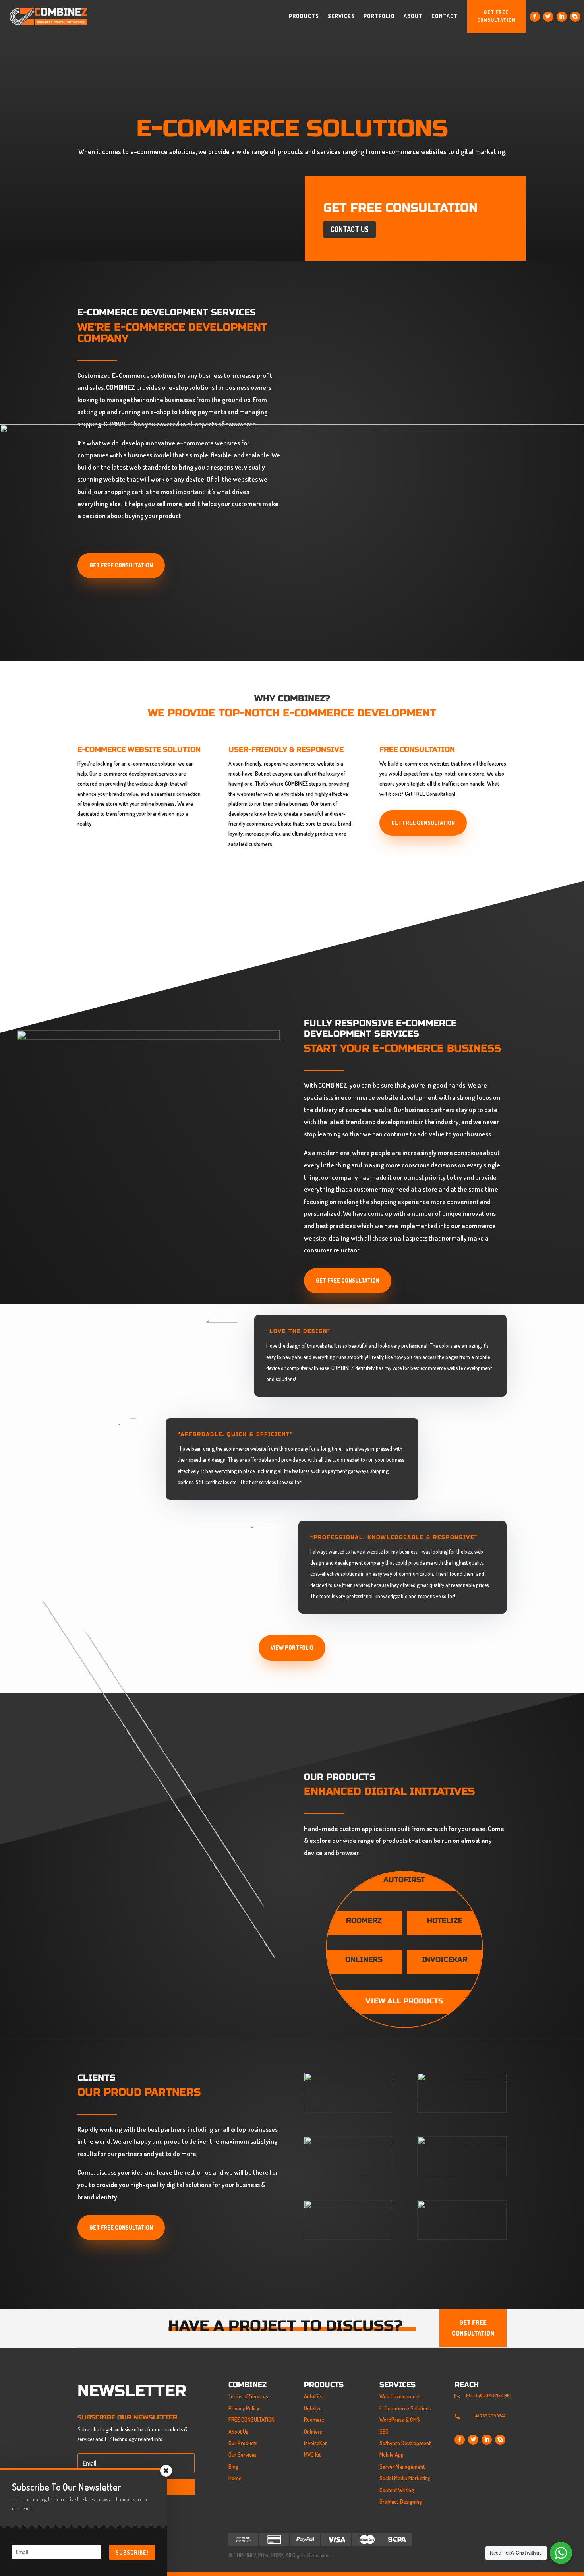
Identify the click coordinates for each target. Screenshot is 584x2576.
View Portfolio (292, 1648)
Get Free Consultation (348, 1280)
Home (235, 2478)
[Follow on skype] (575, 17)
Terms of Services (248, 2396)
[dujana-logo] (349, 2206)
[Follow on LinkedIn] (562, 17)
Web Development (400, 2396)
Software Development (405, 2443)
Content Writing (397, 2490)
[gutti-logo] (462, 2206)
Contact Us (350, 229)
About (413, 16)
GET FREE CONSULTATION (497, 16)
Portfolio (379, 16)
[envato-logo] (349, 2079)
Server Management (402, 2467)
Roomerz (314, 2420)
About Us (238, 2432)
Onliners (313, 2432)
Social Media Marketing (405, 2478)
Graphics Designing (401, 2501)
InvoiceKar (315, 2443)
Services (341, 16)
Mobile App (392, 2455)
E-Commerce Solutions (405, 2408)
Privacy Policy (244, 2408)
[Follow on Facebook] (535, 17)
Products (304, 16)
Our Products (243, 2443)
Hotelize (313, 2408)
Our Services (243, 2455)
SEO (384, 2432)
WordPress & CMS (400, 2420)
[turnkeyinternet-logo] (462, 2079)
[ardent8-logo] (462, 2142)
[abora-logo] (349, 2142)
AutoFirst (314, 2396)
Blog (233, 2467)
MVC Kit (312, 2455)
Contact (445, 16)
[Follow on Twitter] (548, 17)
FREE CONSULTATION (251, 2420)
